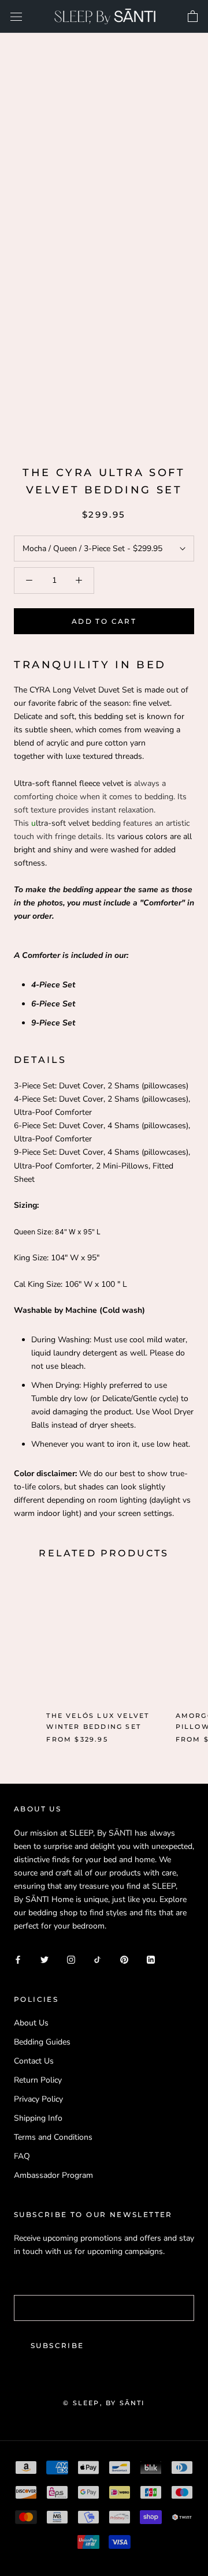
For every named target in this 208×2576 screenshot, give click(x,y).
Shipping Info (38, 2118)
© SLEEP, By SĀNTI (104, 2403)
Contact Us (34, 2061)
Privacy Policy (38, 2099)
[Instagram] (71, 1959)
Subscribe (57, 2345)
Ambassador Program (53, 2175)
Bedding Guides (42, 2042)
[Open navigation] (16, 16)
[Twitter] (44, 1959)
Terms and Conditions (53, 2137)
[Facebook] (18, 1959)
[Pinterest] (124, 1959)
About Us (31, 2023)
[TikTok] (98, 1959)
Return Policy (38, 2080)
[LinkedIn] (151, 1959)
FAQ (22, 2156)
